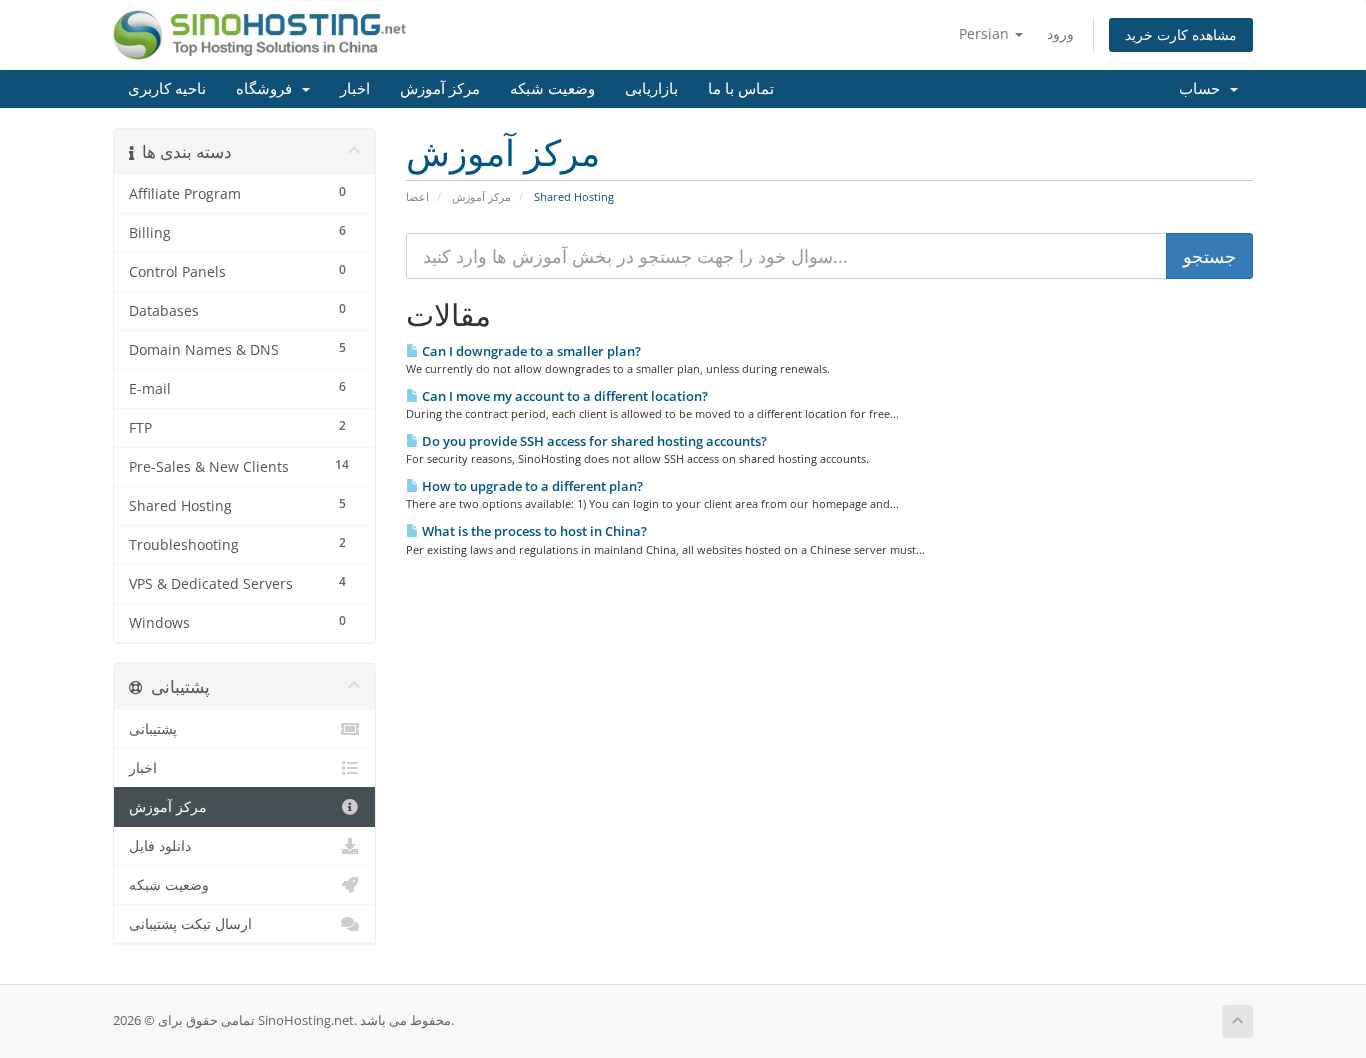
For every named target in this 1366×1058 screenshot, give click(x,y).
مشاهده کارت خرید (1181, 34)
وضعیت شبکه (552, 89)
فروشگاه (268, 89)
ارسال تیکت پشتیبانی (190, 924)
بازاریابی (651, 89)
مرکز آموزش (440, 89)
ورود (1060, 33)
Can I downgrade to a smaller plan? (530, 351)
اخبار (355, 89)
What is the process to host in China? (533, 531)
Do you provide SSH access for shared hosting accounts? (593, 441)
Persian (986, 33)
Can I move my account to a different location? (563, 396)
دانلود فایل (160, 846)
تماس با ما (741, 89)
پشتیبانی (153, 729)
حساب (1203, 89)
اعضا (417, 196)
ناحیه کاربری (167, 89)
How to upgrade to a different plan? (531, 486)
